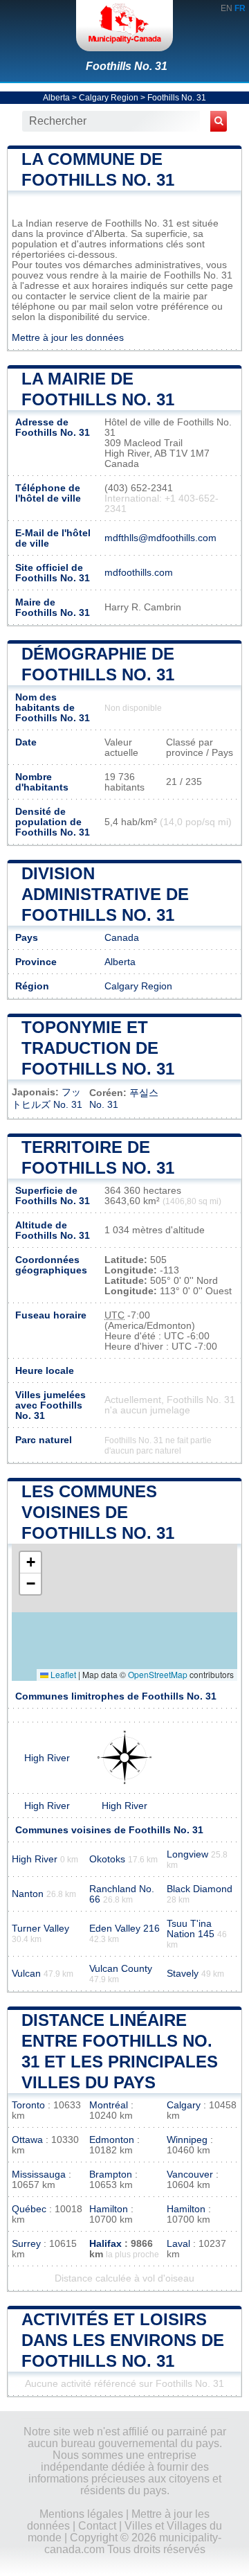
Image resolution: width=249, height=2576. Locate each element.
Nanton (28, 1894)
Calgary (184, 2105)
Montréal (109, 2105)
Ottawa (27, 2140)
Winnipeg (187, 2140)
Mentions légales (81, 2514)
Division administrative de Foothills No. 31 (105, 894)
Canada (122, 938)
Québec (29, 2209)
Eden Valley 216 (124, 1929)
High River (47, 1758)
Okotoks (107, 1859)
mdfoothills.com (139, 573)
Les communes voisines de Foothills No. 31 (98, 1512)
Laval (178, 2244)
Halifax (105, 2244)
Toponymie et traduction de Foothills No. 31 (98, 1048)
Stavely (183, 1974)
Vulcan (26, 1974)
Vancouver (190, 2174)
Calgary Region (109, 98)
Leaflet (62, 1674)
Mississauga (39, 2174)
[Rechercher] (219, 121)
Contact (97, 2526)
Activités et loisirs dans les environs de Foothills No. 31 (123, 2340)
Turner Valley (40, 1929)
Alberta (56, 98)
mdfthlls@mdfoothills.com (160, 538)
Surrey (26, 2244)
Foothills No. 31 (127, 66)
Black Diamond (200, 1889)
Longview (187, 1854)
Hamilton (109, 2209)
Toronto (28, 2105)
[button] (30, 1563)
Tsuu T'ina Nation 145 (191, 1929)
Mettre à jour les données (68, 338)
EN (227, 8)
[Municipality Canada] (124, 26)
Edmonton (112, 2140)
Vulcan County (121, 1969)
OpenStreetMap (158, 1674)
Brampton (111, 2174)
